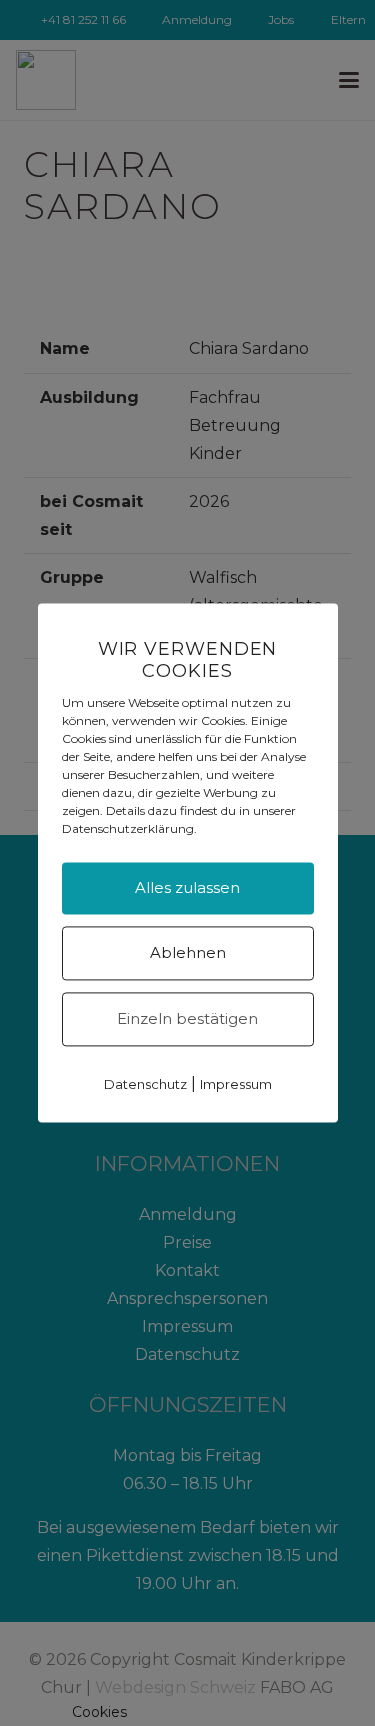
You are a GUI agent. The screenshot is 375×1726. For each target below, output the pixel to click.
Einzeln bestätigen (187, 1019)
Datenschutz (145, 1085)
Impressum (236, 1085)
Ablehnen (188, 953)
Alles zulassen (187, 888)
